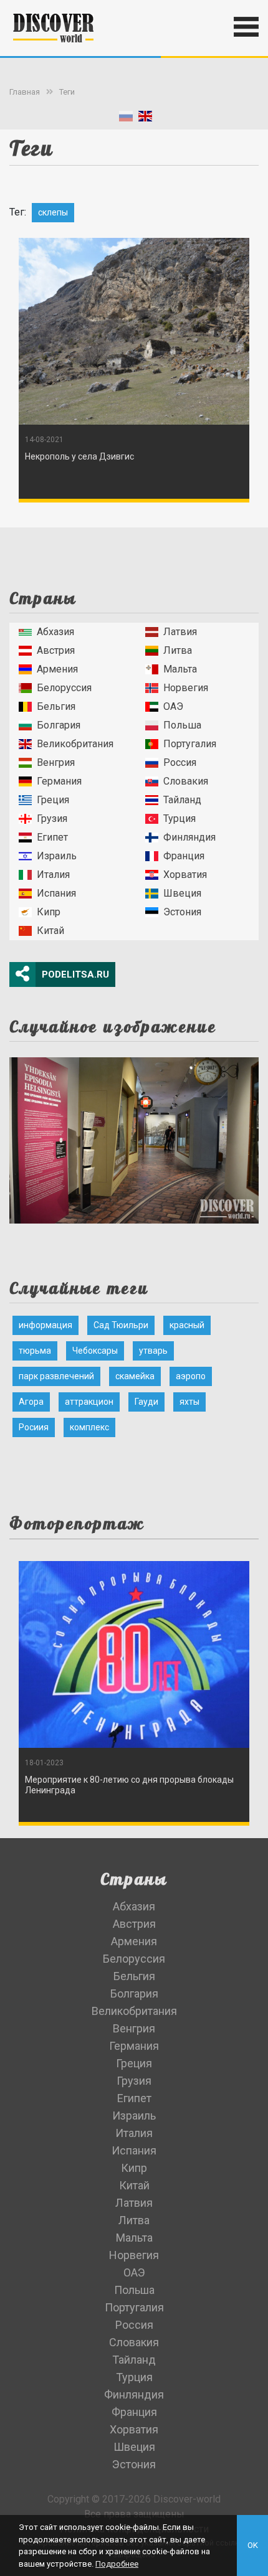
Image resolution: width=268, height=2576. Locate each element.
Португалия (190, 744)
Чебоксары (95, 1351)
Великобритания (75, 744)
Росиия (34, 1427)
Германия (59, 781)
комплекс (89, 1427)
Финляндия (189, 837)
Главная (25, 92)
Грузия (52, 819)
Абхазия (55, 632)
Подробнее (117, 2564)
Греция (53, 800)
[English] (145, 119)
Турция (179, 819)
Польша (182, 725)
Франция (184, 856)
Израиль (57, 856)
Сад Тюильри (121, 1325)
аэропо (191, 1376)
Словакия (186, 781)
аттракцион (89, 1402)
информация (45, 1325)
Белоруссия (64, 688)
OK (253, 2545)
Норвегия (186, 688)
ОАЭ (173, 706)
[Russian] (126, 119)
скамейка (135, 1376)
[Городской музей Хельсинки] (134, 1137)
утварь (153, 1351)
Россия (180, 762)
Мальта (180, 669)
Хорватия (185, 875)
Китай (50, 931)
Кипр (49, 912)
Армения (57, 669)
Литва (178, 650)
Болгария (59, 725)
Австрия (56, 650)
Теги (67, 92)
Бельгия (56, 706)
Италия (53, 875)
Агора (31, 1402)
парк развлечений (56, 1376)
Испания (56, 893)
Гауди (146, 1402)
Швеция (182, 893)
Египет (52, 837)
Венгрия (56, 762)
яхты (189, 1402)
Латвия (180, 632)
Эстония (182, 912)
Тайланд (182, 800)
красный (187, 1325)
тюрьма (35, 1351)
